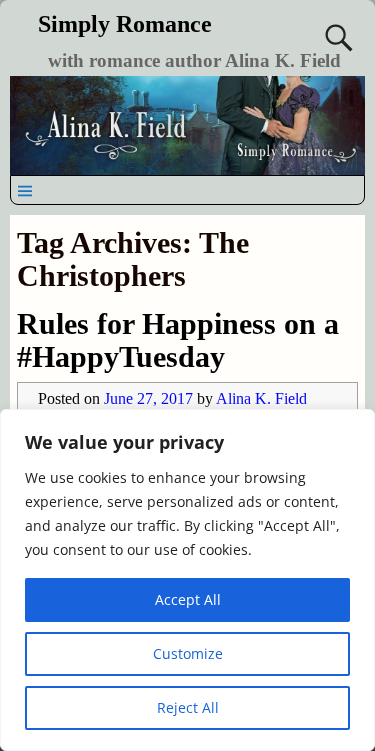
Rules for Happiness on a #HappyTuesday (178, 340)
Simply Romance (125, 24)
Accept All (188, 599)
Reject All (188, 707)
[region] (187, 580)
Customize (188, 653)
